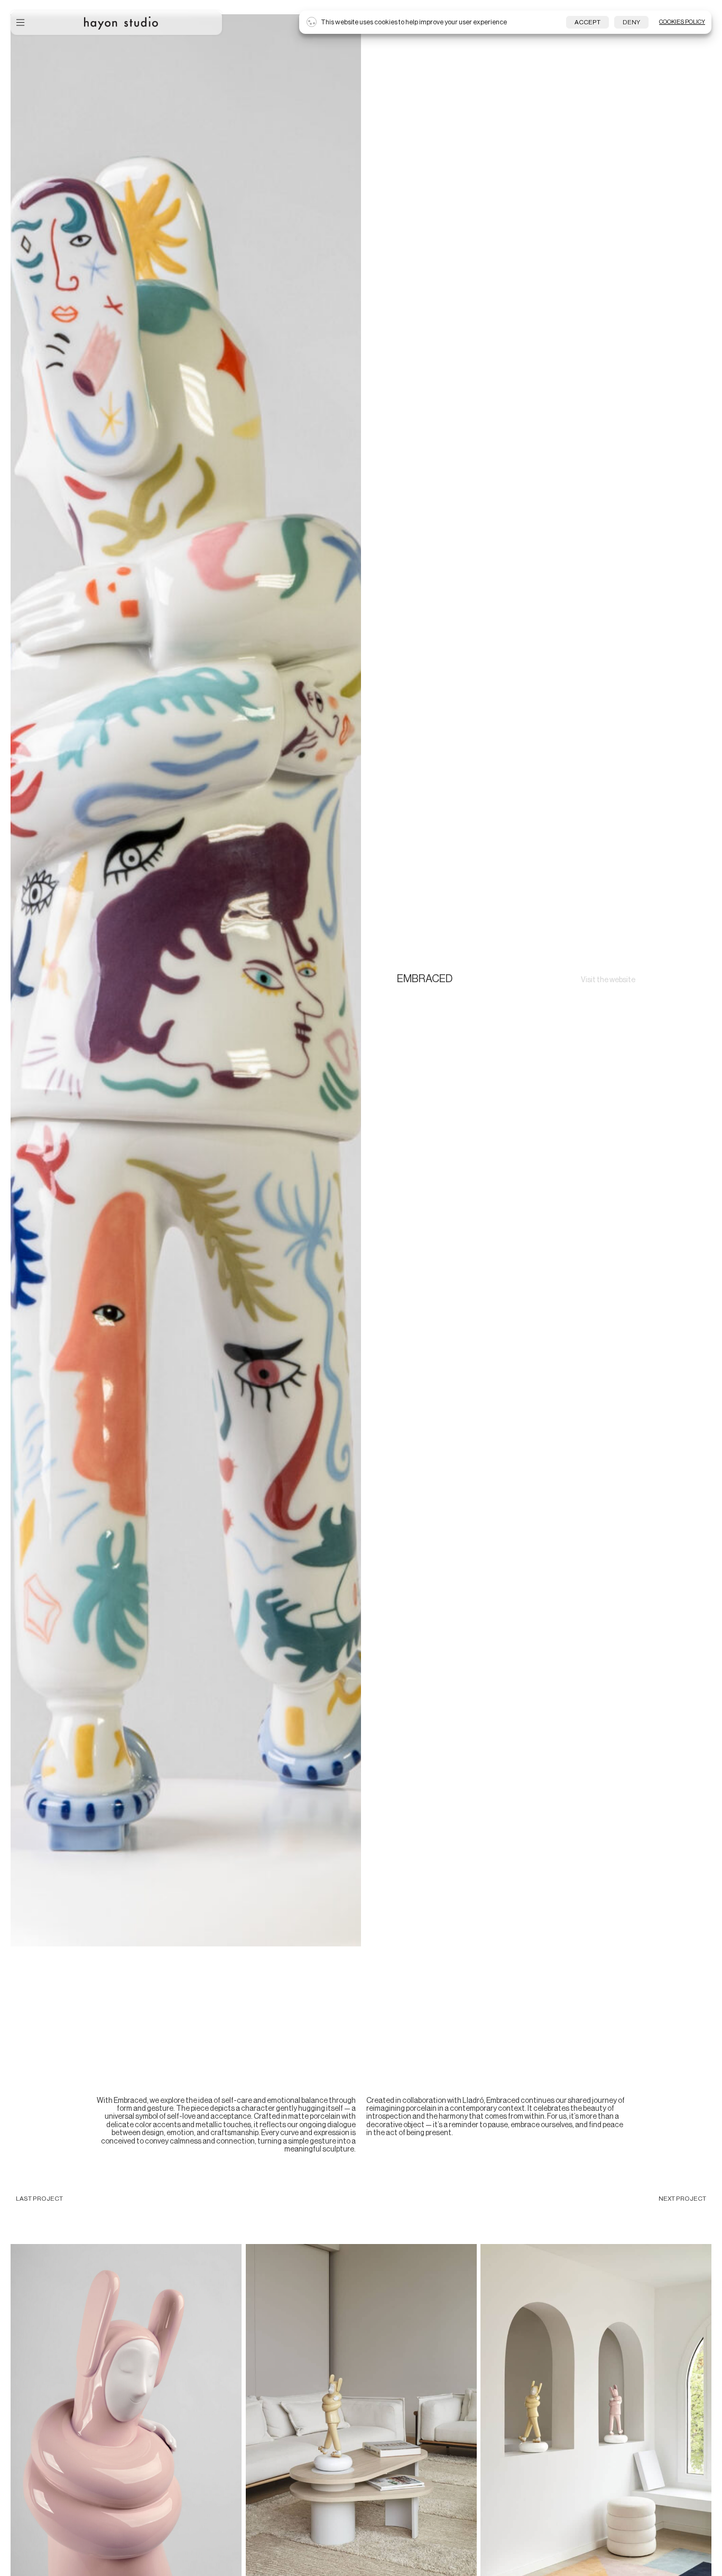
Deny (631, 22)
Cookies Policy (682, 22)
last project (39, 2199)
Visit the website (608, 980)
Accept (587, 22)
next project (682, 2199)
